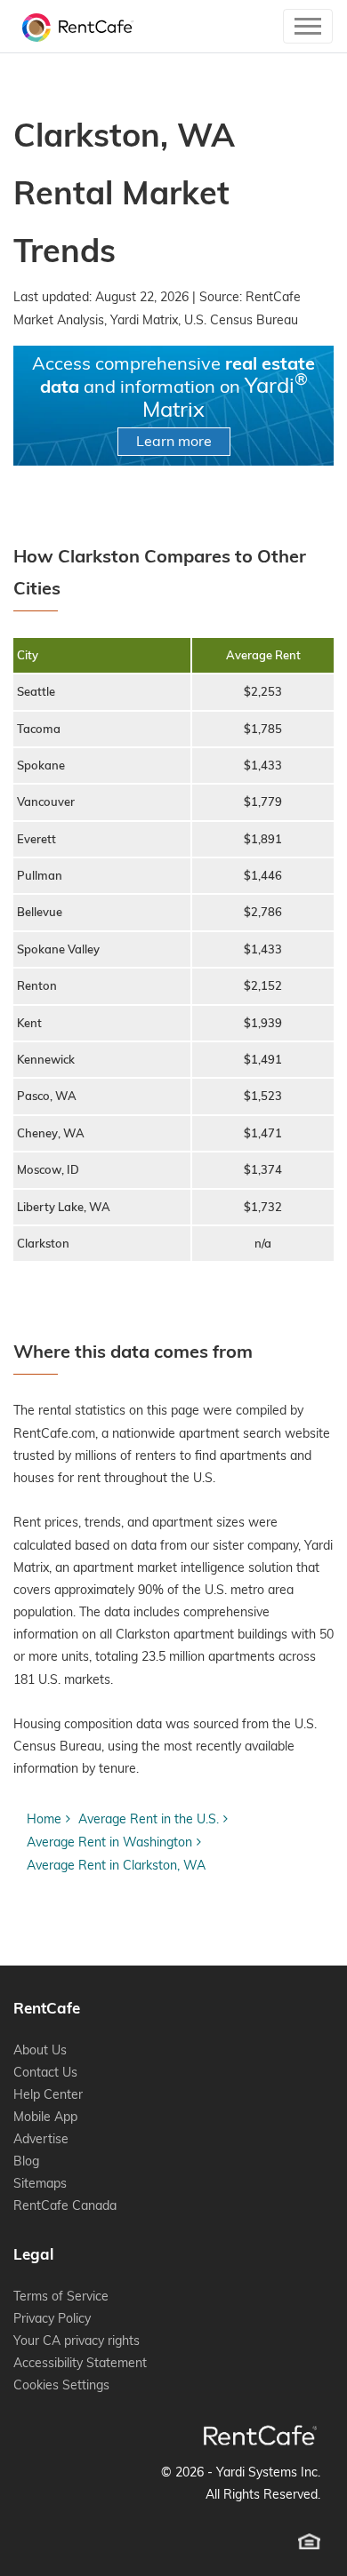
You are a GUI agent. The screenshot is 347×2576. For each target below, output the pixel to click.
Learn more (174, 441)
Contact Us (45, 2072)
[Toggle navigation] (308, 26)
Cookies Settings (61, 2385)
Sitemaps (40, 2183)
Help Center (48, 2094)
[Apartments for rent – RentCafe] (73, 26)
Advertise (41, 2139)
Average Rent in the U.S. (149, 1819)
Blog (26, 2161)
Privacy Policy (52, 2318)
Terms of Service (61, 2296)
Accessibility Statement (80, 2363)
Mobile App (45, 2117)
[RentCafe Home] (260, 2435)
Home (44, 1819)
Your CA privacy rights (77, 2341)
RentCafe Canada (65, 2205)
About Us (40, 2050)
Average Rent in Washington (109, 1842)
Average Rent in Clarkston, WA (116, 1865)
